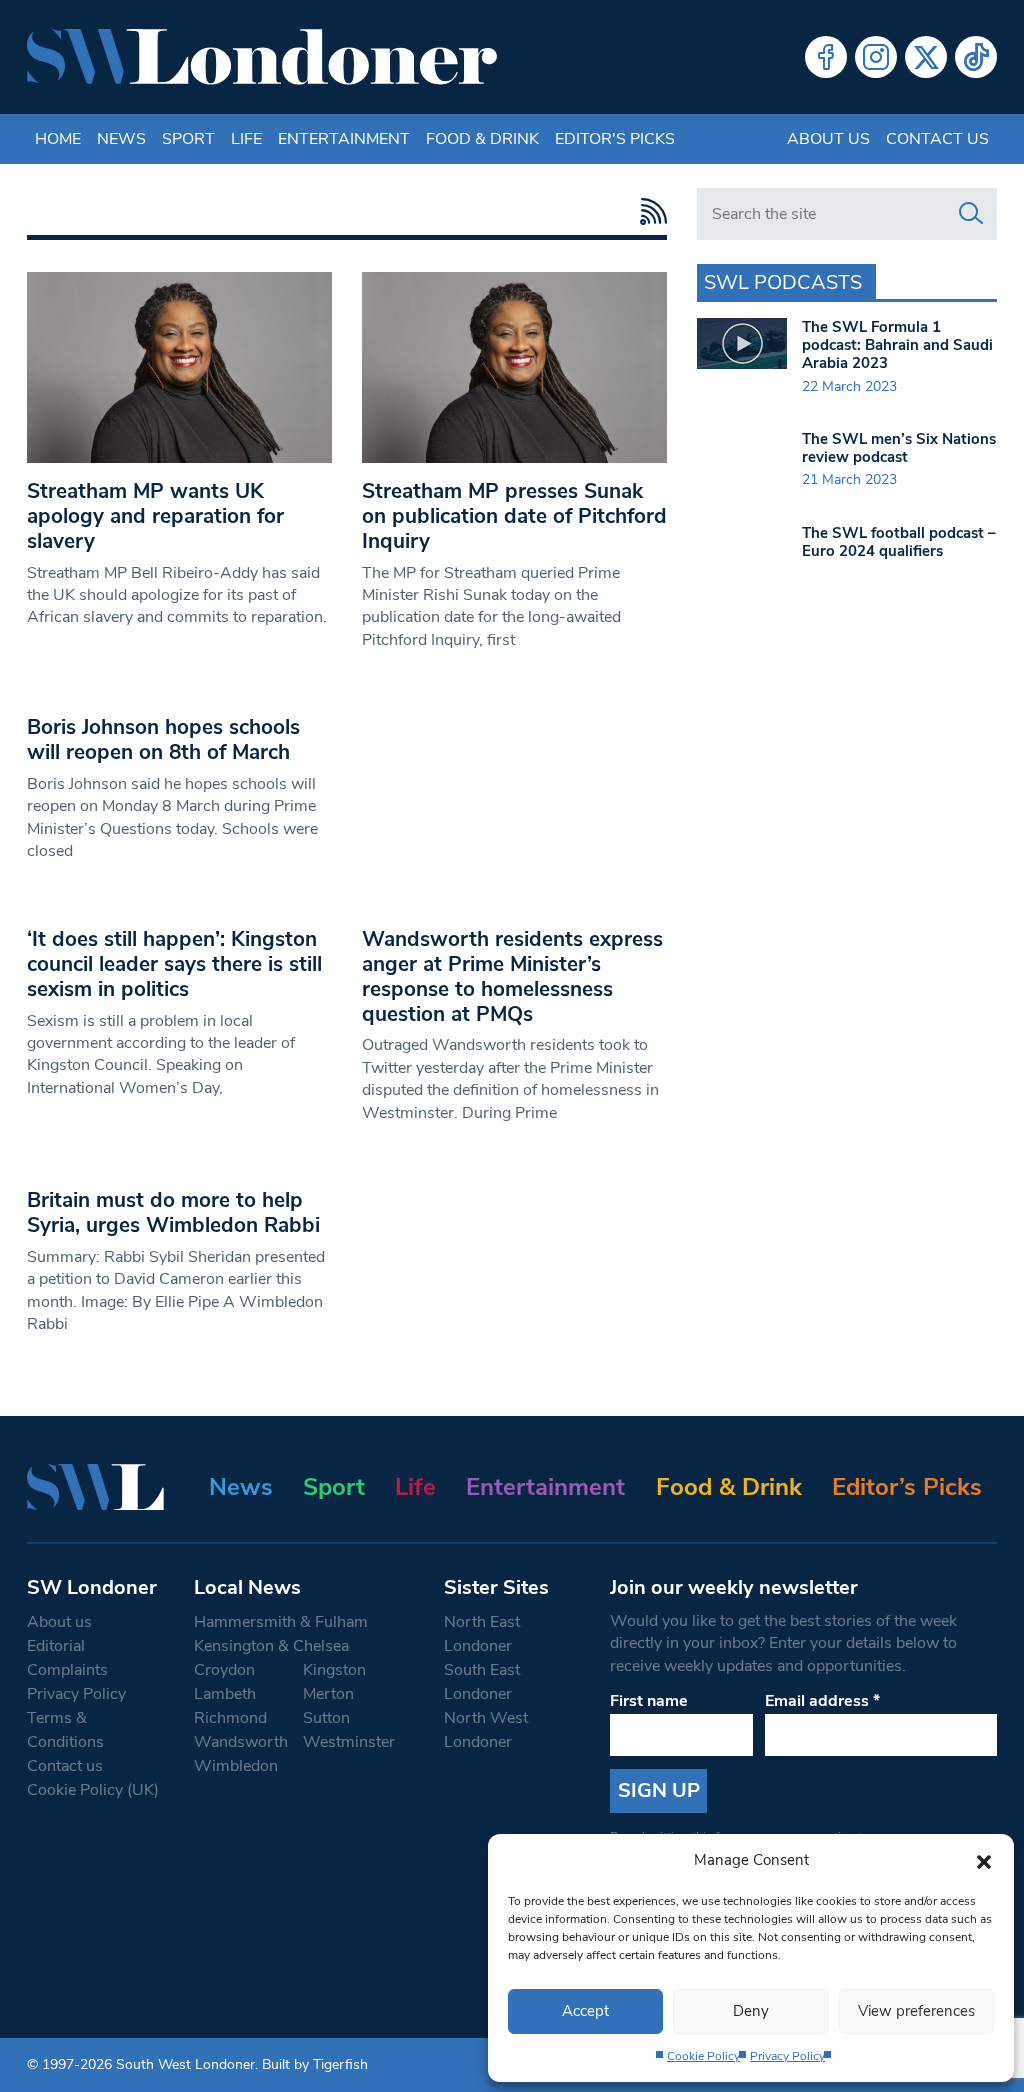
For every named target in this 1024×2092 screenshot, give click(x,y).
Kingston (334, 1670)
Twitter (926, 57)
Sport (188, 139)
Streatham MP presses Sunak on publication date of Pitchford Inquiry (514, 516)
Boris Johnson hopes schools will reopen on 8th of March (163, 739)
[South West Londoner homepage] (262, 57)
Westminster (349, 1742)
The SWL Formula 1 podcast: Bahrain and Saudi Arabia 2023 (897, 345)
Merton (328, 1694)
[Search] (971, 214)
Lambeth (225, 1694)
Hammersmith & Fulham (281, 1622)
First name (649, 1701)
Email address (822, 1701)
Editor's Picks (615, 139)
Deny (751, 2011)
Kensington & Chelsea (271, 1646)
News (121, 139)
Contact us (937, 139)
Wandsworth (241, 1742)
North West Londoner (486, 1730)
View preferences (916, 2011)
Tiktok (976, 57)
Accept (585, 2011)
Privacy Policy (787, 2056)
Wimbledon (236, 1766)
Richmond (230, 1718)
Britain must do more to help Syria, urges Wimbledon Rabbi (173, 1212)
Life (246, 139)
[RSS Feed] (648, 211)
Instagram (876, 57)
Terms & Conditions (65, 1730)
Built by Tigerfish (315, 2064)
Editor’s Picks (907, 1487)
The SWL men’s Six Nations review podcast (899, 448)
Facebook (826, 57)
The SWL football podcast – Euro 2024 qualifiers (899, 542)
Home (58, 139)
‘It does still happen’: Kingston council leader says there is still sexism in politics (174, 964)
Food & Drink (482, 139)
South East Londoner (482, 1682)
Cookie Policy (703, 2056)
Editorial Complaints (67, 1658)
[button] (984, 1860)
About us (828, 139)
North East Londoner (482, 1634)
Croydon (224, 1670)
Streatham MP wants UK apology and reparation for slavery (155, 516)
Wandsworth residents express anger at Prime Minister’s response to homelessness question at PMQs (512, 976)
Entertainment (344, 139)
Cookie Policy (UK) (93, 1790)
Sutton (326, 1718)
